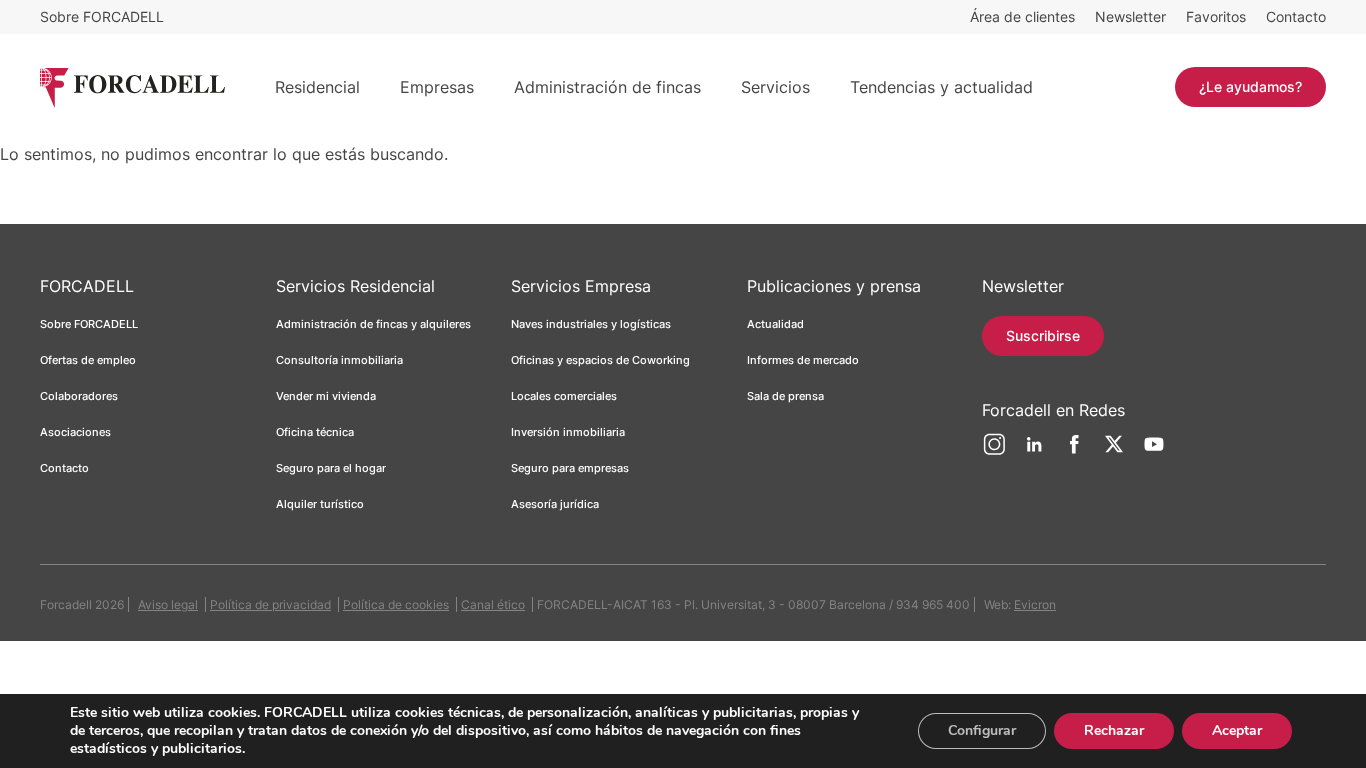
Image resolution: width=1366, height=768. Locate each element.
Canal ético (493, 604)
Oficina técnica (315, 432)
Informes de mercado (803, 360)
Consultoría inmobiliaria (339, 360)
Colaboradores (79, 396)
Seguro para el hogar (331, 468)
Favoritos (1216, 16)
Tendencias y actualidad (941, 87)
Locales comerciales (564, 396)
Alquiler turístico (320, 504)
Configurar (982, 730)
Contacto (1296, 16)
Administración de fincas (607, 87)
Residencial (317, 87)
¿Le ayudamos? (1250, 86)
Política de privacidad (270, 604)
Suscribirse (1043, 335)
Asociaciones (75, 432)
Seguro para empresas (570, 468)
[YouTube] (1154, 452)
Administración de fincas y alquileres (373, 324)
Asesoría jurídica (555, 504)
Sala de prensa (785, 396)
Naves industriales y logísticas (591, 324)
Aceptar (1237, 730)
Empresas (437, 87)
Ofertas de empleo (88, 360)
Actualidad (775, 324)
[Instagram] (994, 452)
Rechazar (1114, 730)
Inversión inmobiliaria (568, 432)
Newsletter (1130, 16)
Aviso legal (168, 604)
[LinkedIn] (1034, 452)
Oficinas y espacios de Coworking (600, 360)
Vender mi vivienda (326, 396)
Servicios (775, 87)
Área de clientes (1022, 16)
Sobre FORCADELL (102, 16)
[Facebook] (1074, 452)
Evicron (1035, 604)
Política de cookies (396, 604)
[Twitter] (1114, 452)
